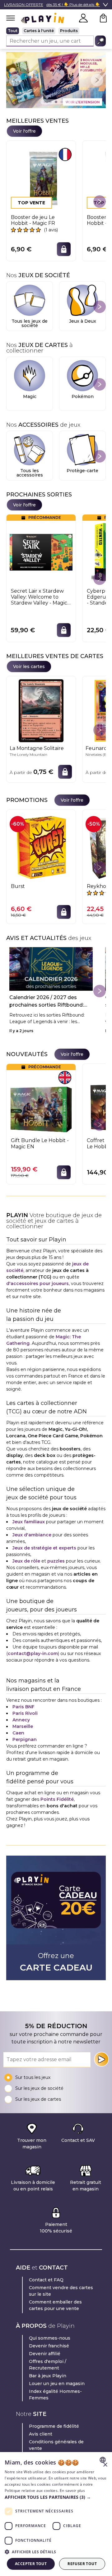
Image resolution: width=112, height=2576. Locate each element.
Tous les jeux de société (30, 323)
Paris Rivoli (25, 1713)
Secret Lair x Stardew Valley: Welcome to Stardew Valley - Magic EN (39, 597)
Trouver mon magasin (32, 2144)
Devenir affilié (45, 2354)
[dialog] (56, 2514)
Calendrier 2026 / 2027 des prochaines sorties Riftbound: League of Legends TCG (47, 1002)
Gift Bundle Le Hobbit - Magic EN (40, 1143)
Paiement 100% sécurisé (56, 2228)
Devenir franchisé (49, 2346)
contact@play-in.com (33, 1653)
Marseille (23, 1726)
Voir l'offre (24, 131)
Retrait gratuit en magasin (86, 2186)
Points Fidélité (57, 1799)
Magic (30, 396)
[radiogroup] (56, 31)
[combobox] (103, 2460)
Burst (18, 886)
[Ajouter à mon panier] (64, 249)
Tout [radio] (13, 31)
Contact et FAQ (46, 2280)
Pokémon (83, 396)
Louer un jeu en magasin (57, 2384)
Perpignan (25, 1739)
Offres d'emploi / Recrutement (48, 2365)
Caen (18, 1733)
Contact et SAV (78, 2140)
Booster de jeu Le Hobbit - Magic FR (33, 220)
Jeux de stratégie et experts (44, 1548)
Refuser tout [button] (82, 2564)
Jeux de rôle (26, 1561)
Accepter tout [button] (31, 2564)
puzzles (56, 1561)
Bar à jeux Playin (48, 2376)
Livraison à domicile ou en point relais (33, 2186)
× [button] (105, 2465)
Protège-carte (82, 471)
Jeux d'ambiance (32, 1535)
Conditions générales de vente (56, 2445)
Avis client (41, 2434)
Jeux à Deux (83, 321)
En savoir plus (72, 2491)
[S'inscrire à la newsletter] (101, 2059)
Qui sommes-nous (50, 2338)
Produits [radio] (69, 31)
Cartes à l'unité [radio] (39, 31)
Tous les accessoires (30, 473)
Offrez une (56, 1962)
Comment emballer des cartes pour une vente (55, 2305)
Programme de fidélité (54, 2426)
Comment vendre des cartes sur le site (61, 2291)
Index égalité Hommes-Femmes (55, 2395)
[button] (56, 2497)
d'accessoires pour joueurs (37, 1283)
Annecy (21, 1720)
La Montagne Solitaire (37, 748)
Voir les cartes (29, 667)
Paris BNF (23, 1707)
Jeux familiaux (29, 1522)
